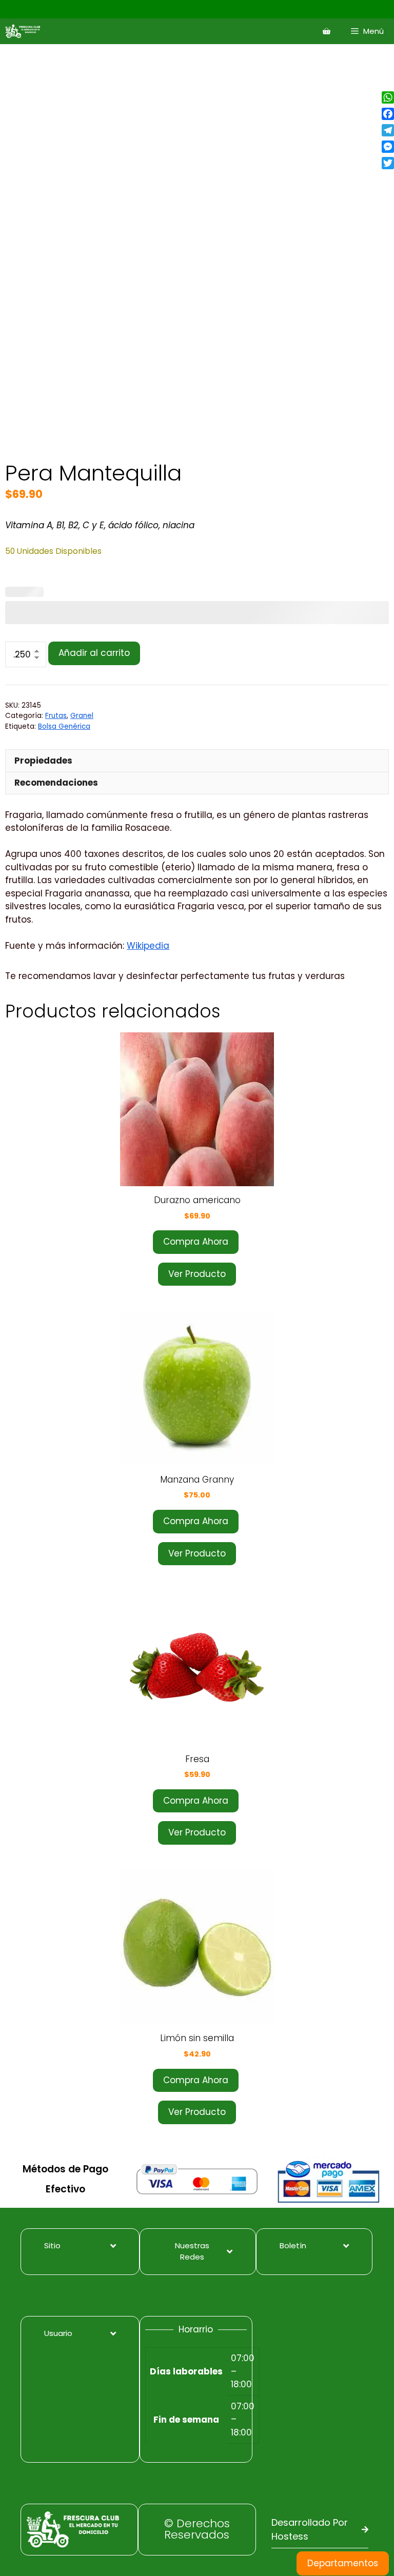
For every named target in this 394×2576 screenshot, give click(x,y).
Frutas (56, 716)
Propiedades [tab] (43, 761)
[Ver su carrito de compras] (327, 31)
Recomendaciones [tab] (56, 783)
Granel (82, 716)
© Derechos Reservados (197, 2529)
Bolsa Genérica (64, 726)
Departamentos (343, 2563)
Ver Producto (197, 1274)
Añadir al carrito (94, 653)
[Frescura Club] (25, 31)
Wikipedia (148, 946)
